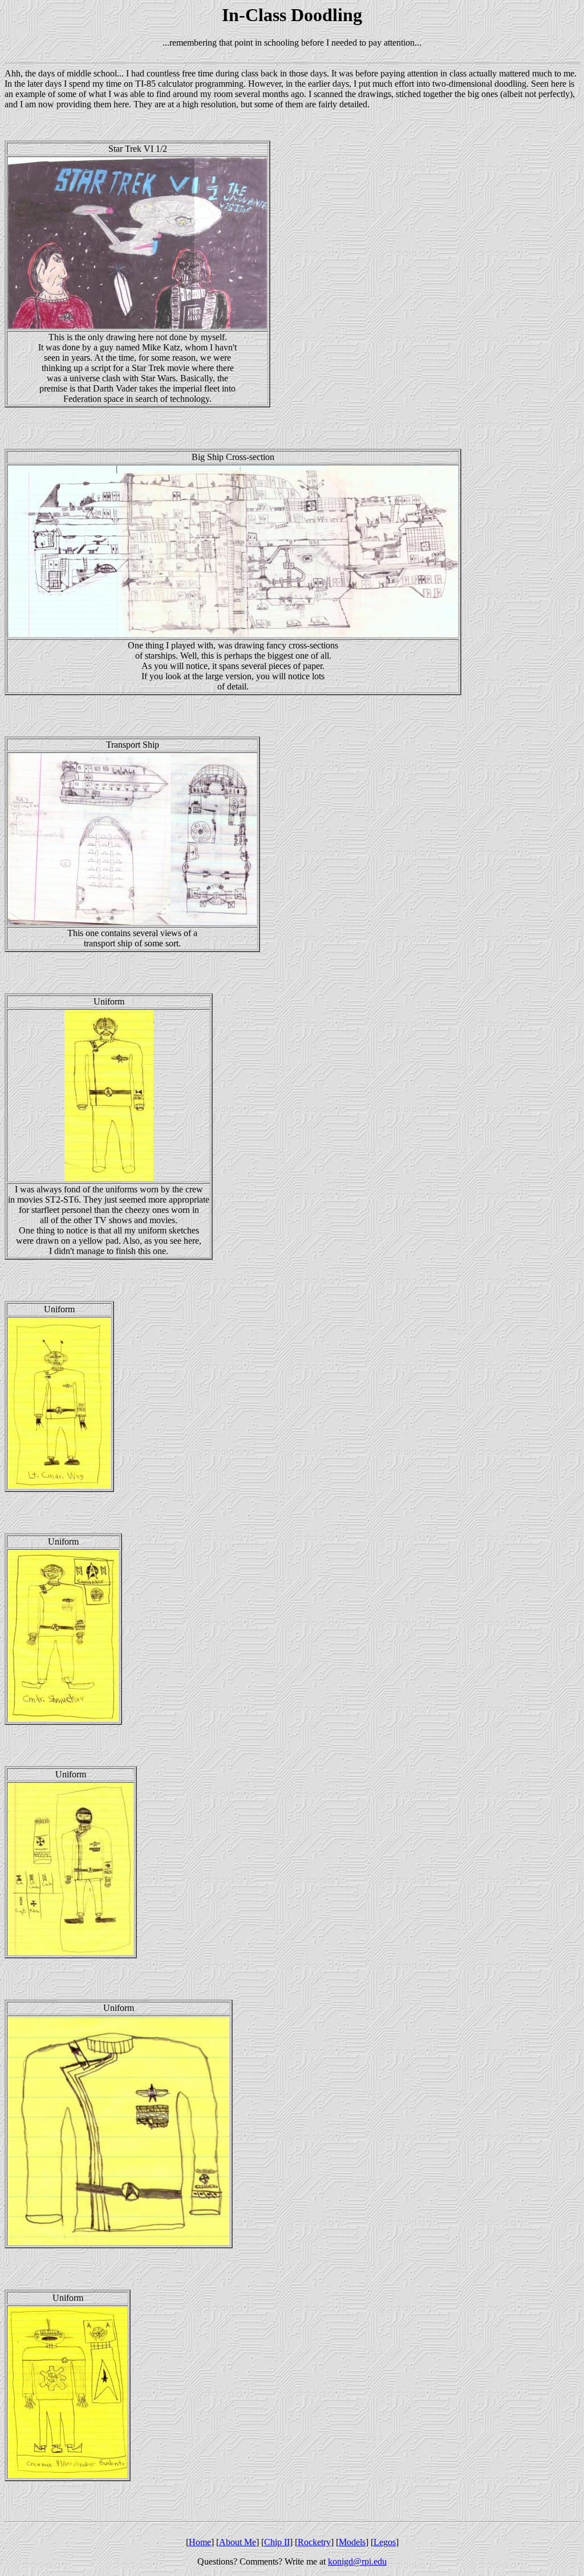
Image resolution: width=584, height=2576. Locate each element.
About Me (238, 2542)
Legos (385, 2542)
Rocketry (314, 2542)
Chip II (277, 2542)
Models (352, 2542)
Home (200, 2542)
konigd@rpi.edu (357, 2561)
